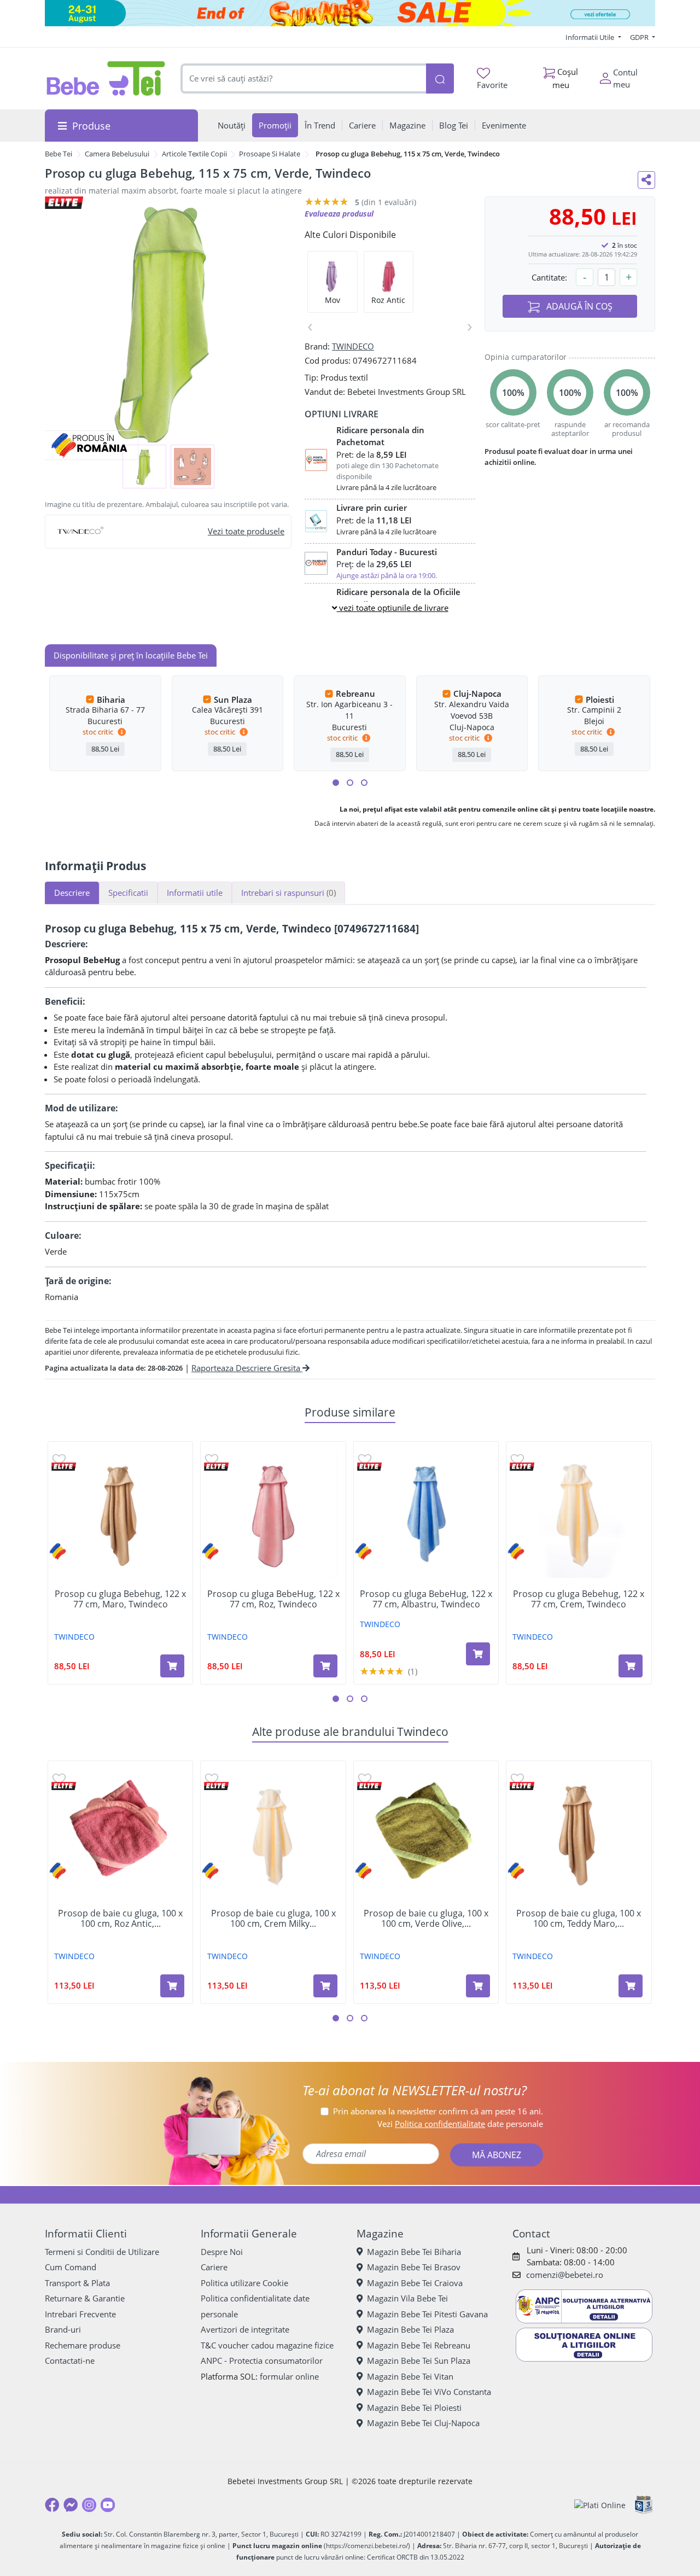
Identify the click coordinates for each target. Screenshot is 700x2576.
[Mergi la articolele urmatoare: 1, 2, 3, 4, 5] (336, 783)
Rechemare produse (83, 2345)
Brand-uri (63, 2329)
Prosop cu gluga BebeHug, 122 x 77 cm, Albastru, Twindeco (426, 1599)
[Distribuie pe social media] (646, 180)
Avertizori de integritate (245, 2329)
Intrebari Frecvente (80, 2314)
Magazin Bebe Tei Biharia (414, 2252)
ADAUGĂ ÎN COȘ (578, 306)
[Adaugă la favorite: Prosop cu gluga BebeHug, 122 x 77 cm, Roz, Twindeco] (212, 1459)
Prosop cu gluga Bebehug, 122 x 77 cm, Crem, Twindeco (579, 1599)
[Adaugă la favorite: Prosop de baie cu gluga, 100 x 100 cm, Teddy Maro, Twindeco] (517, 1778)
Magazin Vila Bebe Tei (407, 2298)
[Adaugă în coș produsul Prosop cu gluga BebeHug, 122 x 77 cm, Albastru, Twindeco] (478, 1654)
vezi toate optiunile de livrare (393, 608)
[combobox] (304, 78)
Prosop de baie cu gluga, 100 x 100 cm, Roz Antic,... (120, 1919)
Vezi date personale (460, 2124)
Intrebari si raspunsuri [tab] (288, 893)
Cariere (214, 2267)
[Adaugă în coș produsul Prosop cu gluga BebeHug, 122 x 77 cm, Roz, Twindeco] (325, 1666)
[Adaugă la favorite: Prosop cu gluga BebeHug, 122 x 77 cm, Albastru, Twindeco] (365, 1459)
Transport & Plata (77, 2283)
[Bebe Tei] (106, 78)
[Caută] (440, 78)
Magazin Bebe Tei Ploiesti (414, 2408)
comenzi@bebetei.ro (565, 2275)
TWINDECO (353, 346)
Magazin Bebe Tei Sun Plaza (419, 2361)
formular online (289, 2376)
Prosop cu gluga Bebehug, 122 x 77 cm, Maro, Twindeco (120, 1599)
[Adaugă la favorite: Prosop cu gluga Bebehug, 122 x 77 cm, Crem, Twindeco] (517, 1459)
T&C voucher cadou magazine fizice (267, 2345)
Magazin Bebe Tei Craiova (415, 2283)
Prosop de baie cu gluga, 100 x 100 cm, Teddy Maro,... (579, 1919)
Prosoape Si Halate (270, 154)
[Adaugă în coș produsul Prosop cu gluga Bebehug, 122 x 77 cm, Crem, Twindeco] (631, 1666)
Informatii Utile (591, 37)
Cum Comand (71, 2267)
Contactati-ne (70, 2361)
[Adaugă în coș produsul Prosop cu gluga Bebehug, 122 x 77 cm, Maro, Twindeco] (172, 1666)
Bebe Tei (59, 154)
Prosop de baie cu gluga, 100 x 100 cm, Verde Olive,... (426, 1919)
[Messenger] (71, 2505)
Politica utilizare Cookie (244, 2283)
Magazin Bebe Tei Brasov (414, 2267)
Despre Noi (222, 2252)
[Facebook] (52, 2505)
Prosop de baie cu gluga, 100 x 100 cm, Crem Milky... (273, 1919)
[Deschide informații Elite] (64, 1467)
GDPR (640, 37)
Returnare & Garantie (85, 2298)
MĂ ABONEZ (497, 2155)
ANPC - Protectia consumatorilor (262, 2361)
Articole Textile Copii (194, 154)
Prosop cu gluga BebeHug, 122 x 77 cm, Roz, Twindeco (273, 1599)
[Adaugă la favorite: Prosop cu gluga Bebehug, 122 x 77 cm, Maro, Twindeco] (59, 1459)
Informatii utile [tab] (195, 893)
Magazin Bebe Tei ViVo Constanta (429, 2392)
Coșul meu (565, 78)
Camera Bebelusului (117, 154)
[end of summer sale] (350, 13)
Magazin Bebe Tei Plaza (410, 2329)
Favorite (492, 85)
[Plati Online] (600, 2505)
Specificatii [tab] (128, 893)
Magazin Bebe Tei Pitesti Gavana (427, 2314)
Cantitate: (549, 277)
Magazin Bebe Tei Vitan (410, 2376)
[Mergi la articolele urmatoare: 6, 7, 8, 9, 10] (350, 783)
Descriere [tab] (72, 893)
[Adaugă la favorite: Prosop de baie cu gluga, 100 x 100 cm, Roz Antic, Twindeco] (59, 1778)
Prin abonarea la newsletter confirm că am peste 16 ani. (438, 2111)
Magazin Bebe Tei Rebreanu (419, 2345)
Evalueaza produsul (339, 214)
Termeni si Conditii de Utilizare (102, 2252)
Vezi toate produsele (246, 531)
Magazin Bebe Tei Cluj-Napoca (423, 2423)
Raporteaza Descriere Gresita (247, 1368)
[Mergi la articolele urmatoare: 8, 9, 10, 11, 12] (364, 783)
